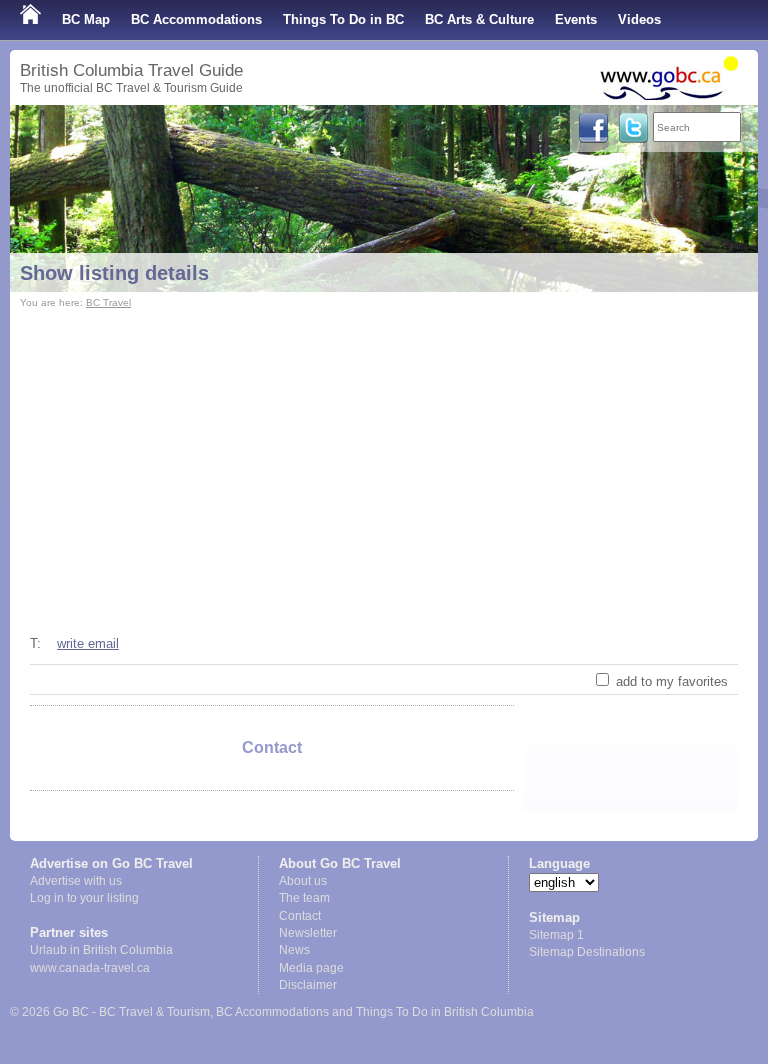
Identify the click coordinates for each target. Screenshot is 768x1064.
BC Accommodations (196, 19)
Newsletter (308, 933)
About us (303, 881)
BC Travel (108, 302)
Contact (300, 916)
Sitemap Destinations (587, 952)
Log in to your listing (84, 898)
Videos (639, 19)
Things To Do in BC (343, 19)
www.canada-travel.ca (90, 968)
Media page (311, 968)
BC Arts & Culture (479, 19)
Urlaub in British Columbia (101, 950)
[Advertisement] (384, 463)
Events (576, 19)
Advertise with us (76, 881)
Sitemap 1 (556, 935)
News (294, 950)
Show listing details (114, 273)
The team (304, 898)
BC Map (86, 19)
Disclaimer (308, 985)
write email (88, 643)
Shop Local (55, 59)
